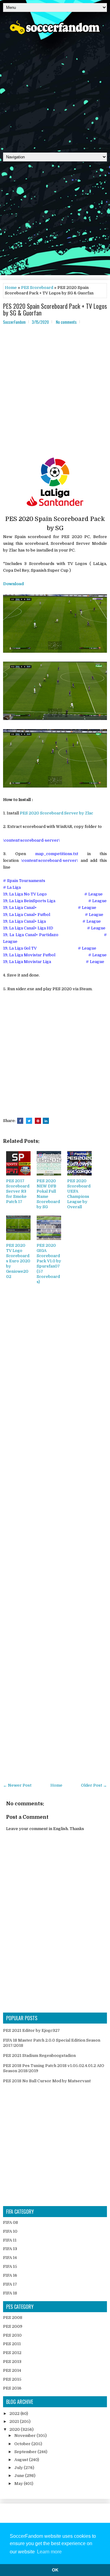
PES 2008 (13, 2318)
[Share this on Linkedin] (46, 1121)
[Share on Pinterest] (38, 1121)
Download (13, 584)
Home (11, 288)
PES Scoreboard (37, 288)
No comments (66, 322)
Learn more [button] (49, 2552)
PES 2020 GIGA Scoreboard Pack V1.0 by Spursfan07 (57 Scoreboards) (49, 1263)
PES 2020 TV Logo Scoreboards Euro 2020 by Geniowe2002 (18, 1261)
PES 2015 (12, 2379)
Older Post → (94, 1785)
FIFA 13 (10, 2249)
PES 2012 (12, 2353)
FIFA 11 (10, 2240)
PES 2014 (12, 2370)
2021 (15, 2421)
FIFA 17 (10, 2284)
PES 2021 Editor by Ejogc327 (31, 2030)
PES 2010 (12, 2335)
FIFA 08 (11, 2222)
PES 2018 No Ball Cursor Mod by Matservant (47, 2081)
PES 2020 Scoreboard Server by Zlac (57, 813)
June (20, 2476)
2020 (15, 2429)
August (22, 2460)
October (23, 2444)
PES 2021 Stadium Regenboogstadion (39, 2056)
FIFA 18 (10, 2293)
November (26, 2436)
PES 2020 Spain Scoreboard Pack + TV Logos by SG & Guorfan (55, 309)
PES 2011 (12, 2344)
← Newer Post (17, 1785)
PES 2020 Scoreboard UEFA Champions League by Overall (79, 1194)
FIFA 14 (10, 2258)
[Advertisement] (55, 91)
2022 (15, 2414)
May (19, 2484)
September (26, 2452)
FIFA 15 (10, 2266)
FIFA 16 (10, 2275)
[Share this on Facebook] (20, 1121)
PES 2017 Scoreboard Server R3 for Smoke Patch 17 (18, 1191)
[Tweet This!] (29, 1121)
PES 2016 (12, 2388)
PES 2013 (12, 2362)
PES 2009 (13, 2326)
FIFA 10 (10, 2231)
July (19, 2468)
